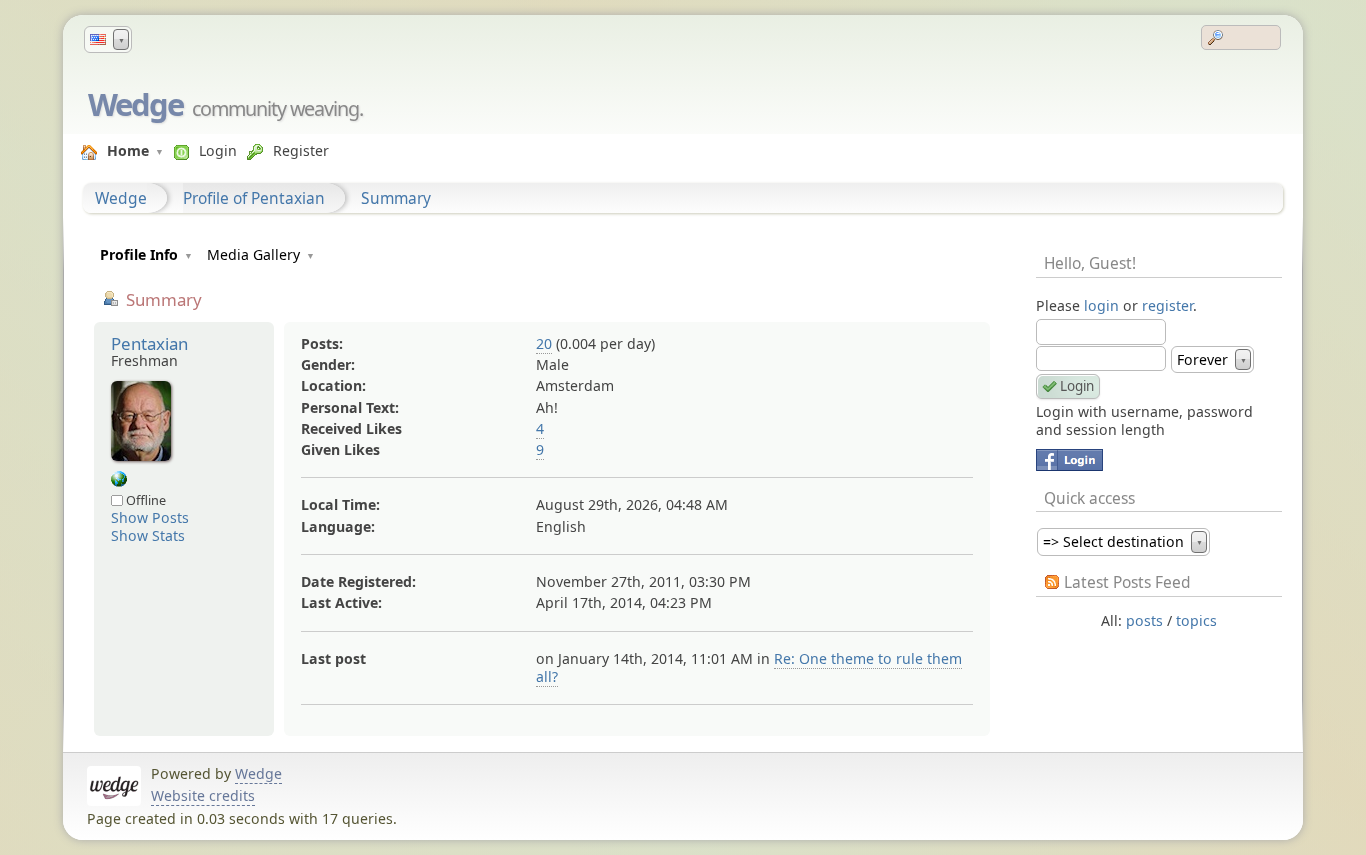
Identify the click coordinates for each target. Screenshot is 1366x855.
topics (1196, 620)
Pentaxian (149, 343)
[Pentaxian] (119, 481)
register (1167, 305)
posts (1144, 620)
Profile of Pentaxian (254, 198)
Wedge (135, 104)
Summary (396, 198)
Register (301, 150)
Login (218, 150)
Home (128, 150)
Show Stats (148, 535)
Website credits (203, 795)
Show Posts (150, 517)
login (1101, 305)
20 (544, 343)
